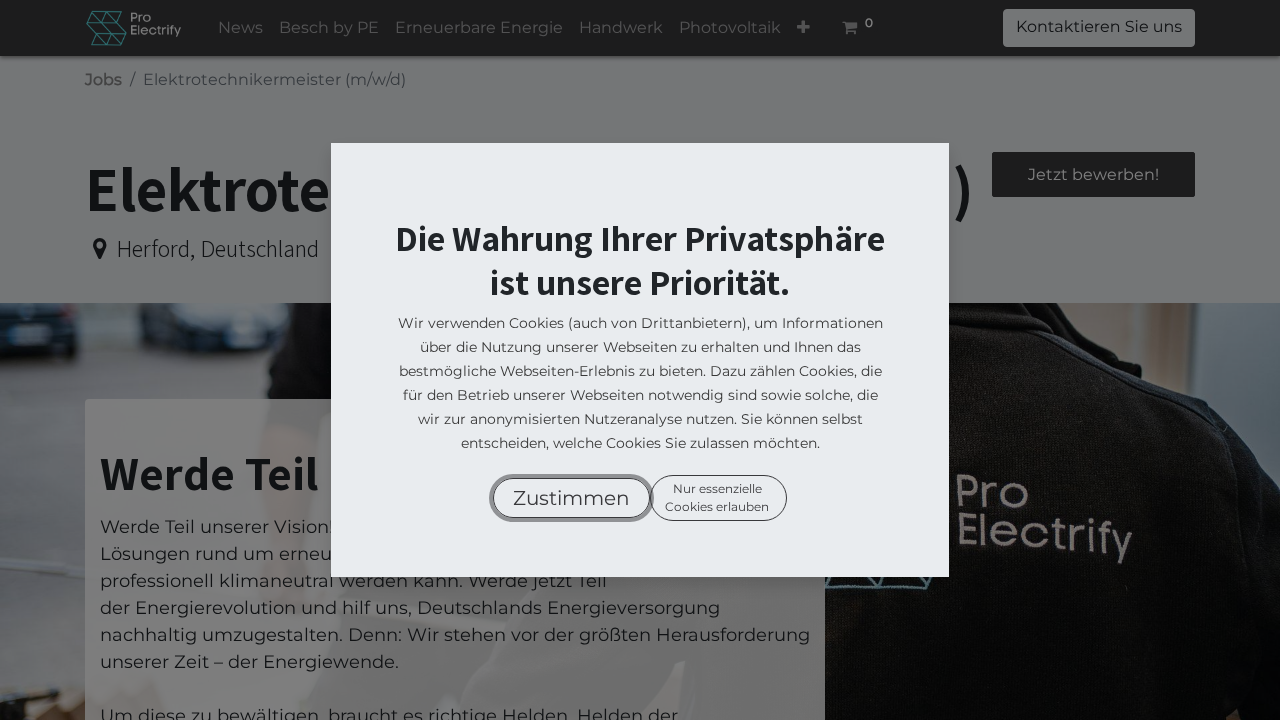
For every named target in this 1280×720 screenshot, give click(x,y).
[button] (571, 498)
